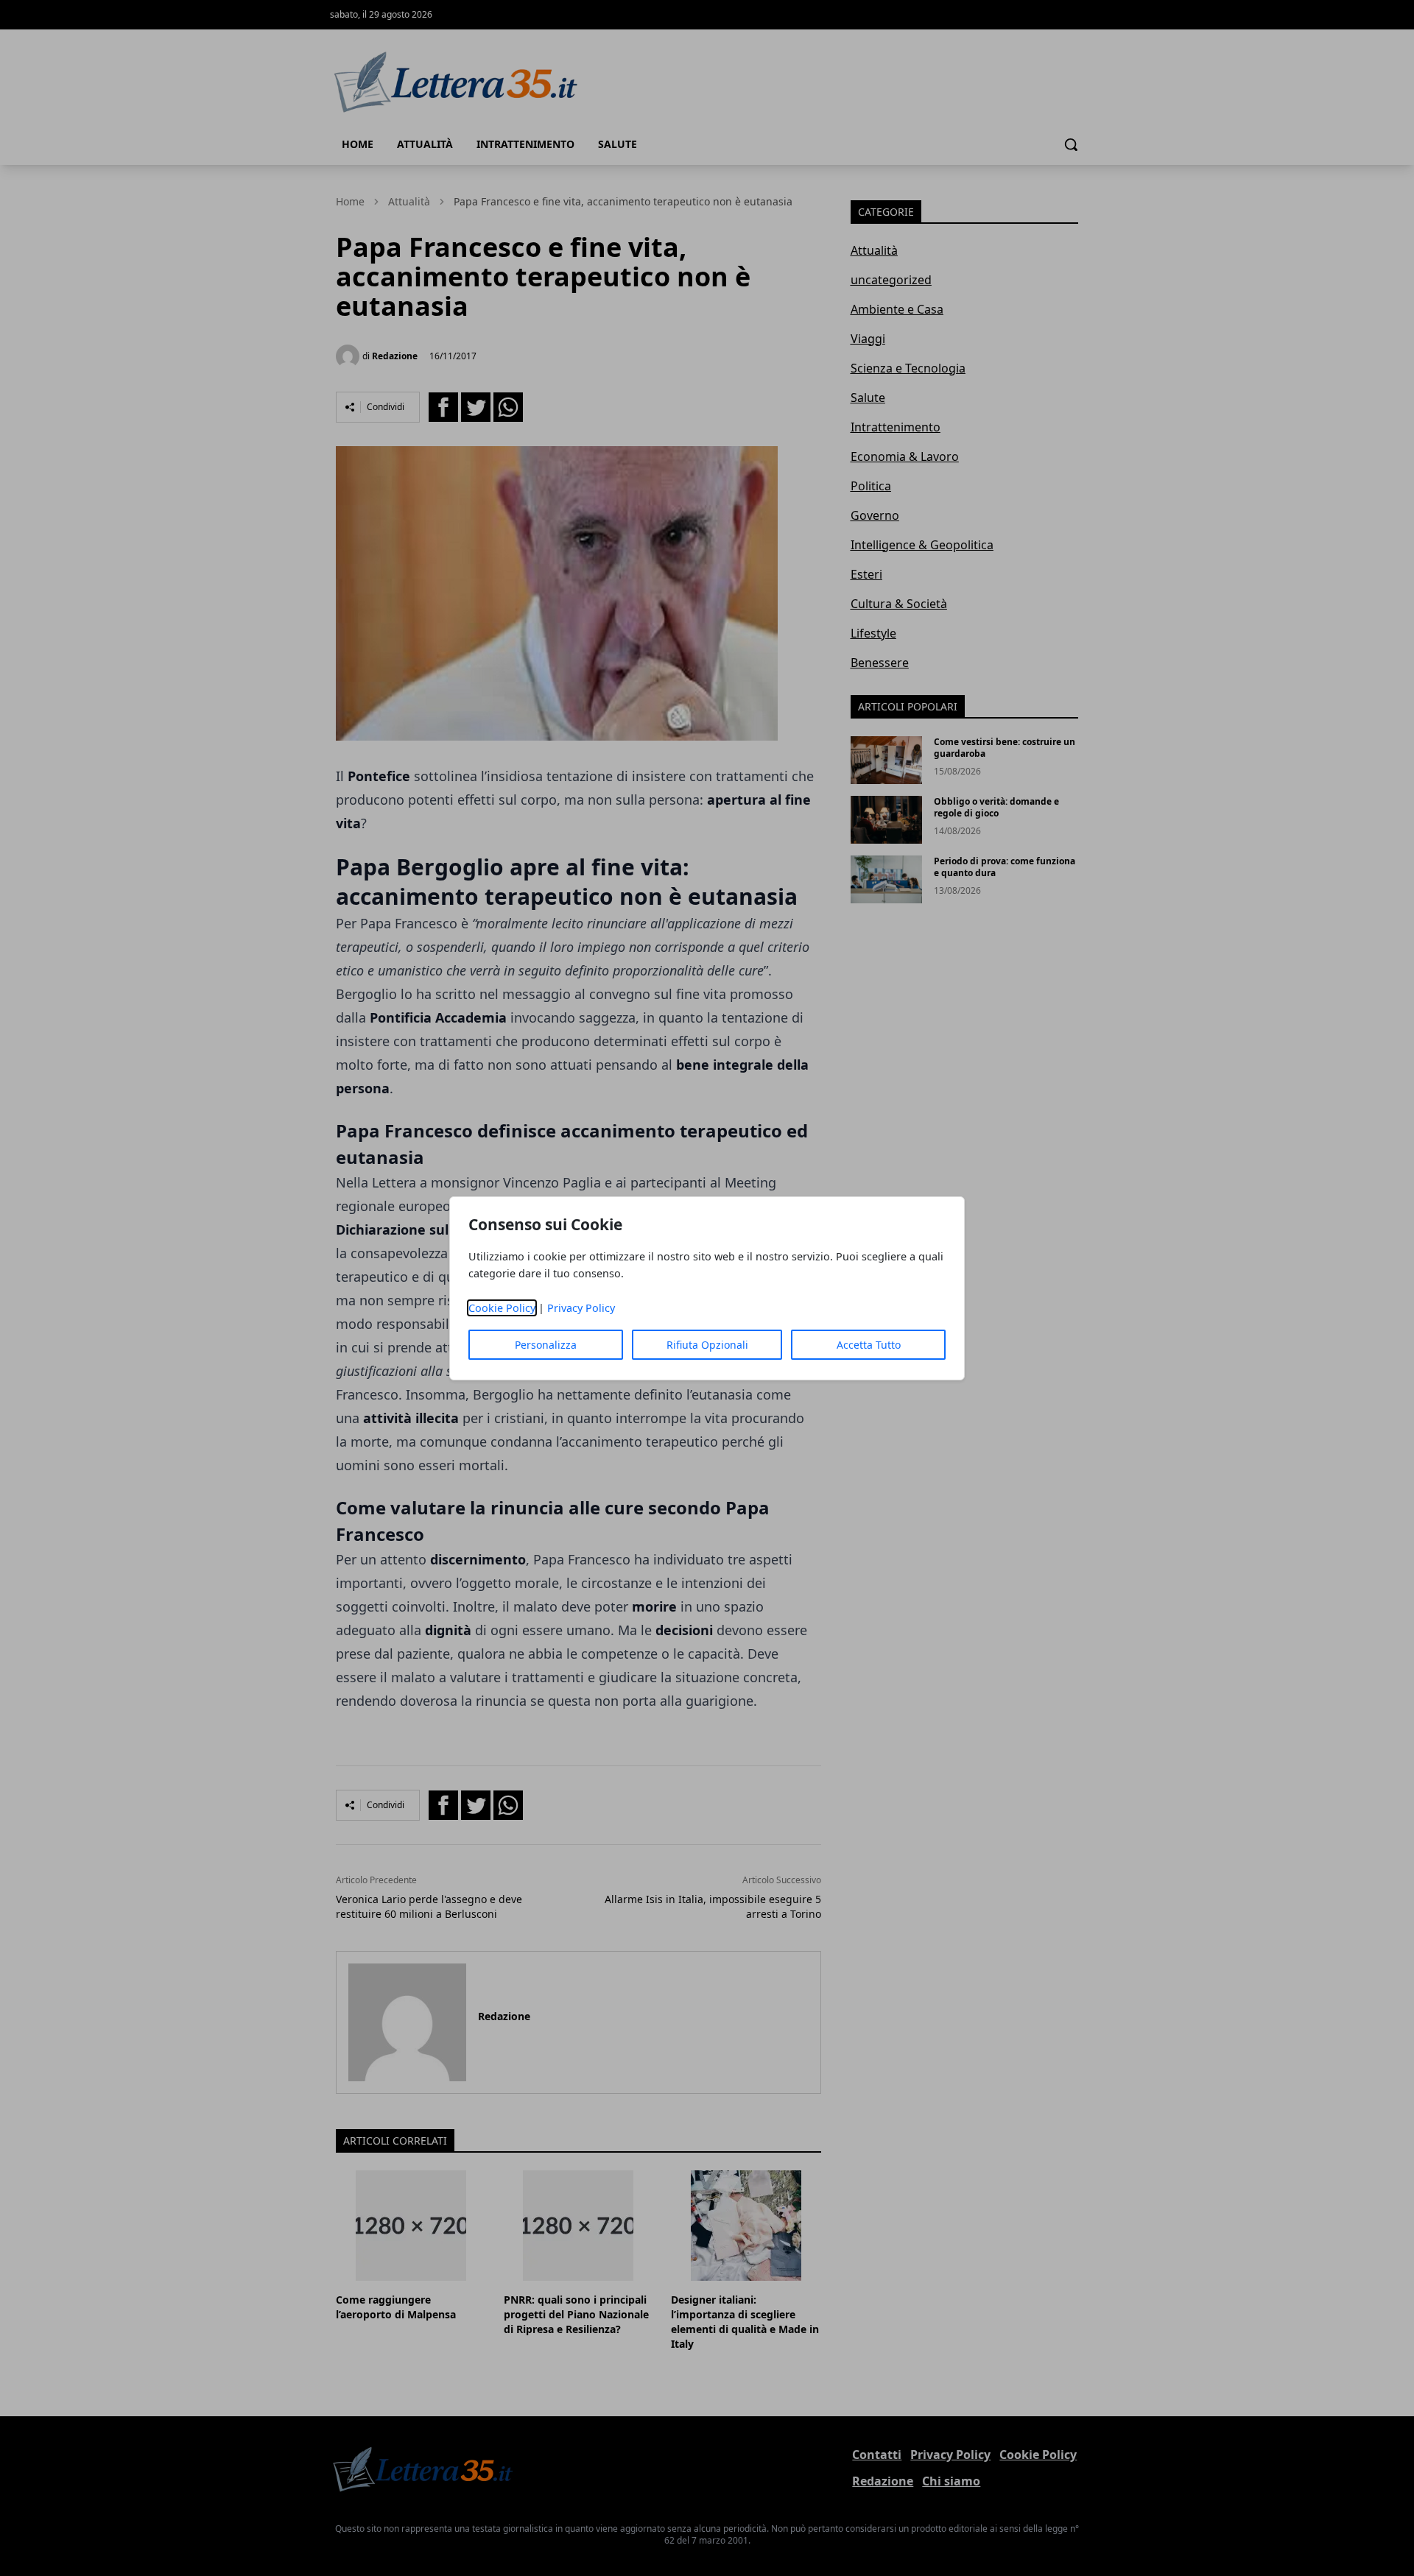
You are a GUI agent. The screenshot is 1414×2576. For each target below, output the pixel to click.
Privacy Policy (581, 1308)
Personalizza (546, 1345)
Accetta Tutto (869, 1345)
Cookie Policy (502, 1308)
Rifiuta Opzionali (707, 1345)
